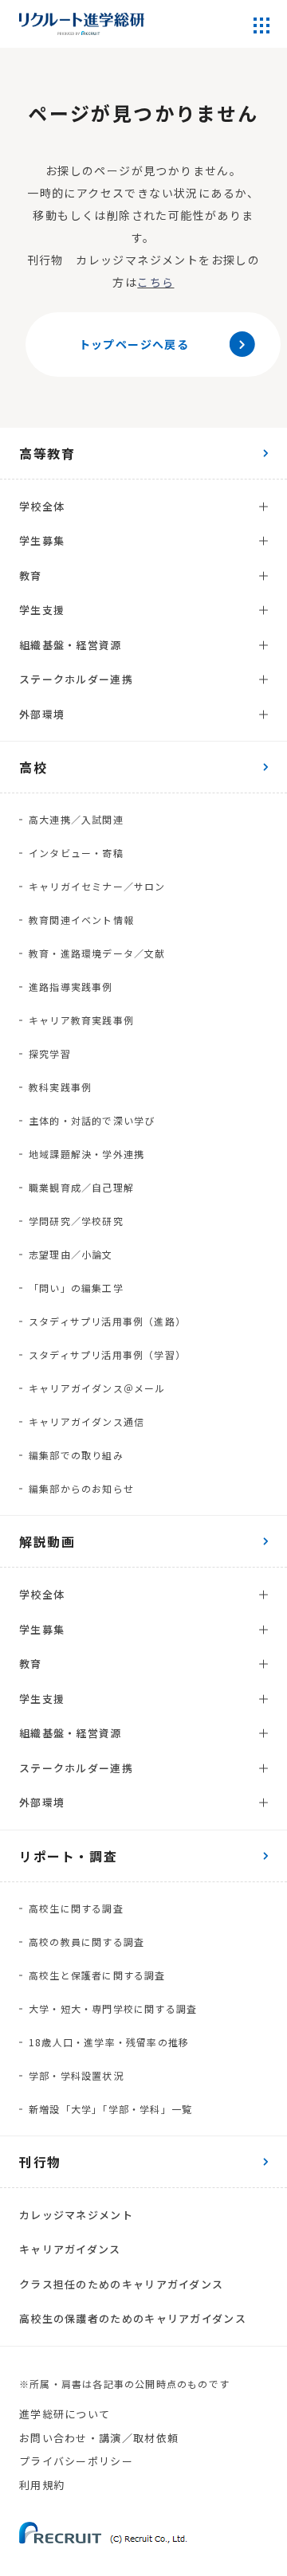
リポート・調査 (68, 1856)
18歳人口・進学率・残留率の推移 (109, 2042)
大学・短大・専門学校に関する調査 (113, 2008)
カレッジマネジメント (76, 2215)
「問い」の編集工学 (76, 1288)
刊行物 (40, 2162)
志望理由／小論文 (71, 1254)
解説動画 (47, 1541)
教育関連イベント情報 (81, 920)
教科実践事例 (60, 1087)
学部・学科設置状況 (76, 2075)
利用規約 (42, 2485)
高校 (33, 767)
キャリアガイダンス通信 (86, 1421)
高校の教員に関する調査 (86, 1942)
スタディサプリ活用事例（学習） (107, 1355)
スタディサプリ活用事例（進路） (107, 1321)
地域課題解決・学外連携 (86, 1154)
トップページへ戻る (134, 344)
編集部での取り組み (76, 1455)
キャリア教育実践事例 (81, 1020)
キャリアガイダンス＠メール (97, 1388)
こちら (155, 282)
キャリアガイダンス (70, 2249)
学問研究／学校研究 (76, 1221)
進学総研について (65, 2414)
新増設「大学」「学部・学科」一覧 (110, 2109)
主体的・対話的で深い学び (92, 1120)
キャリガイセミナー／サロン (97, 886)
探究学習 (50, 1053)
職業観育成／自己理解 (81, 1187)
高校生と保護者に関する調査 (97, 1975)
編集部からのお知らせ (81, 1488)
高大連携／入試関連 (76, 819)
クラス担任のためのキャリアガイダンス (121, 2284)
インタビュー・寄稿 (76, 853)
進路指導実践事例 (71, 987)
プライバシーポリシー (76, 2461)
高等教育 (47, 453)
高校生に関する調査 (76, 1908)
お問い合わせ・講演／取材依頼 (99, 2438)
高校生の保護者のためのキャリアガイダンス (133, 2318)
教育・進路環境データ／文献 (97, 953)
